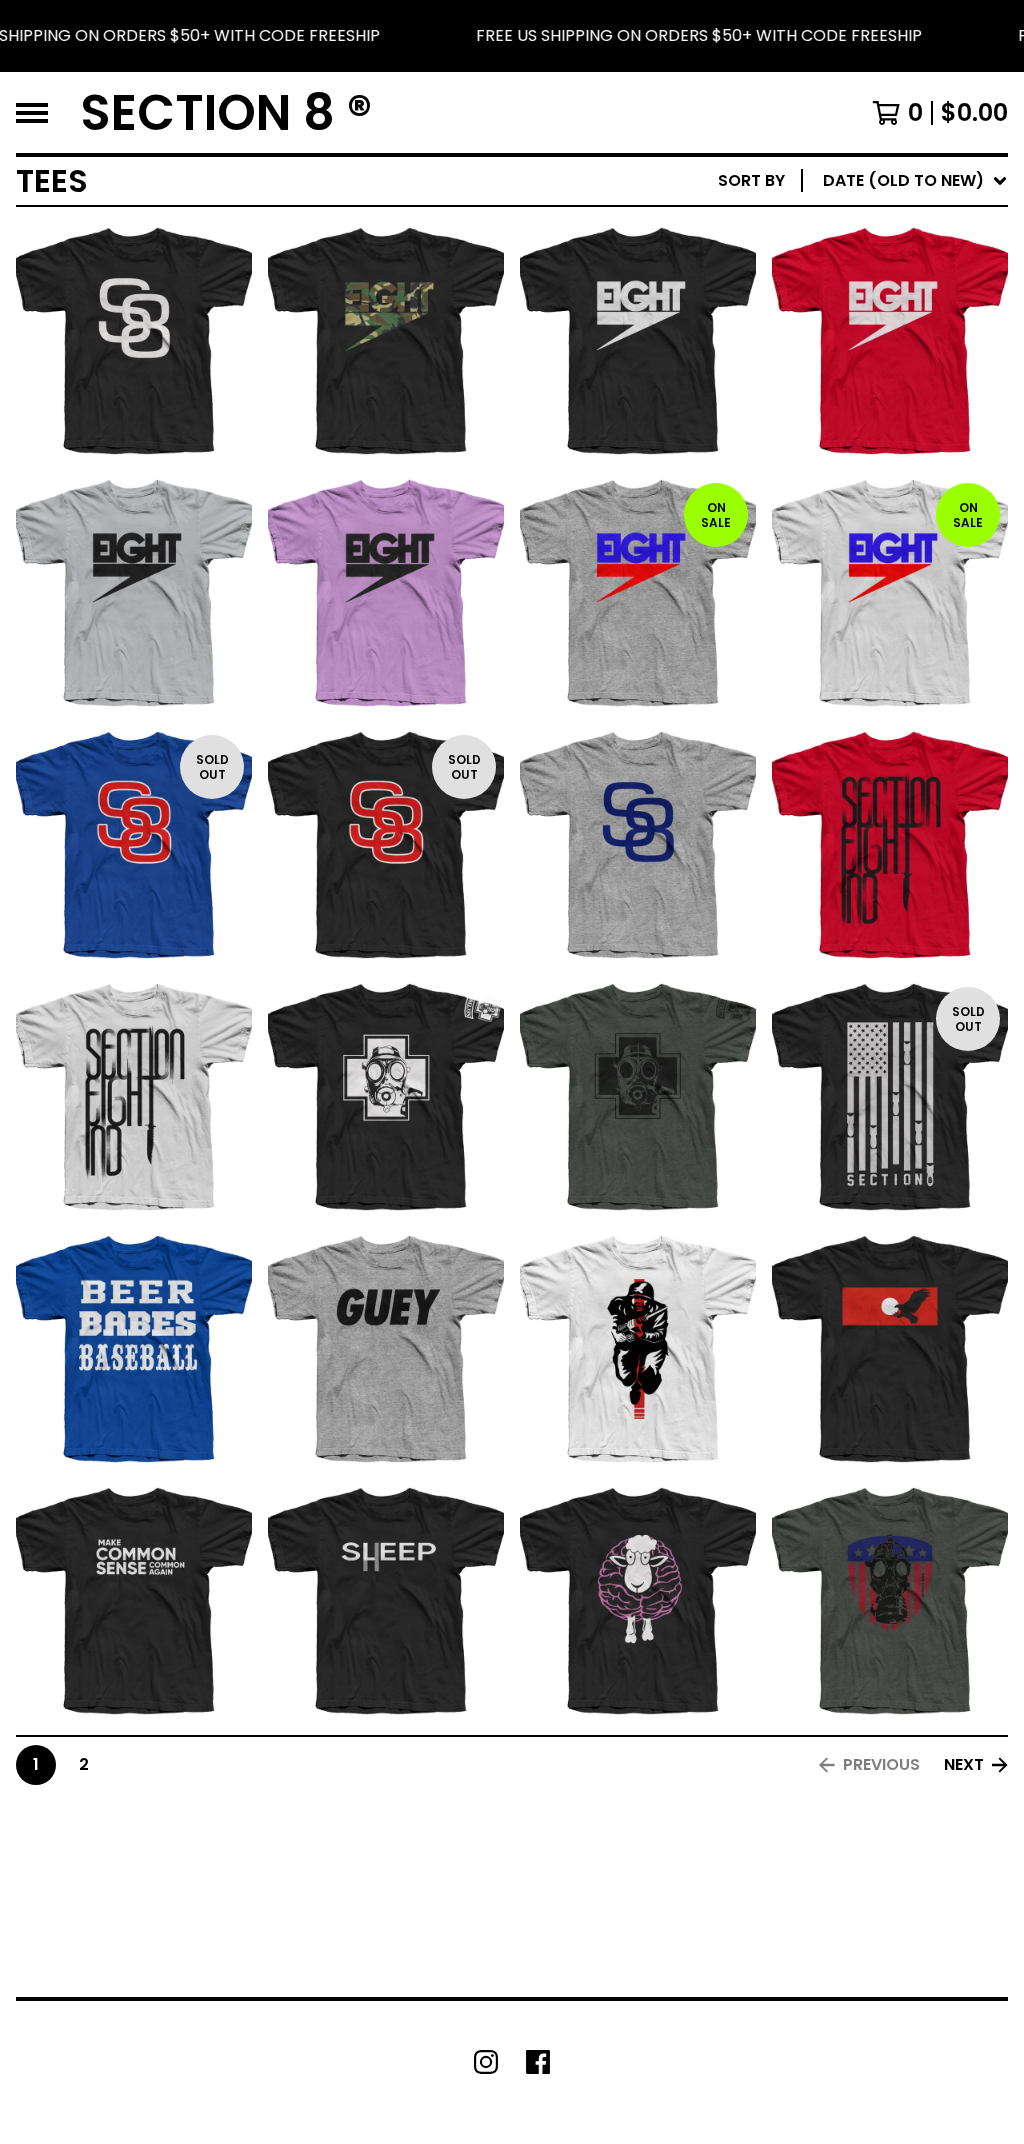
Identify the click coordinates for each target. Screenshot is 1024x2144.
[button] (512, 36)
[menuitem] (863, 181)
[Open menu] (32, 113)
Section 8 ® (226, 112)
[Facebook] (538, 2062)
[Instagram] (486, 2062)
